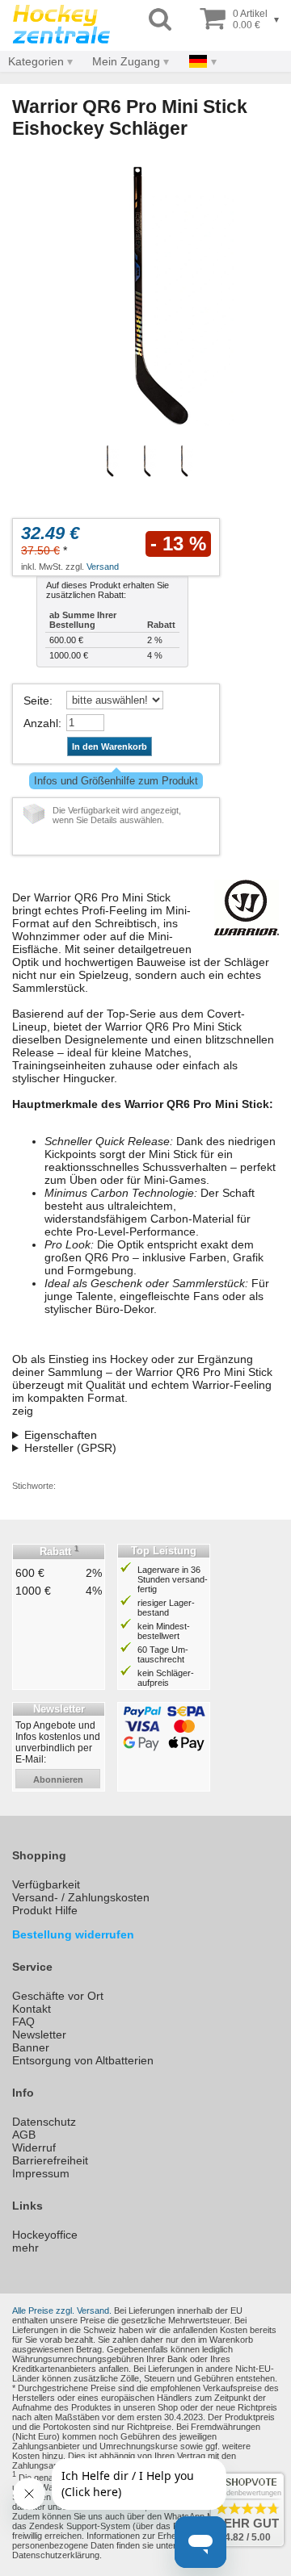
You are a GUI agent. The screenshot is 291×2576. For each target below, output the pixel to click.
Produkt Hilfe (45, 1910)
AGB (24, 2135)
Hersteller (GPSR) (70, 1448)
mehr (25, 2248)
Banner (31, 2047)
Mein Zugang (126, 61)
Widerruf (34, 2147)
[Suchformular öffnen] (160, 20)
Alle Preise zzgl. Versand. (62, 2310)
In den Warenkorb (110, 746)
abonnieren (58, 1779)
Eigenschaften (61, 1435)
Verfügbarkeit (46, 1884)
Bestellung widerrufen (73, 1934)
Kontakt (32, 2009)
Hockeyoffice (45, 2235)
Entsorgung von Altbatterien (83, 2060)
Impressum (41, 2173)
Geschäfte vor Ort (58, 1996)
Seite (36, 700)
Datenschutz (44, 2122)
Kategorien (36, 61)
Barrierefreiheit (50, 2160)
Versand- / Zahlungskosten (81, 1897)
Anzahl (41, 723)
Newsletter (39, 2034)
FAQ (23, 2022)
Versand (103, 567)
